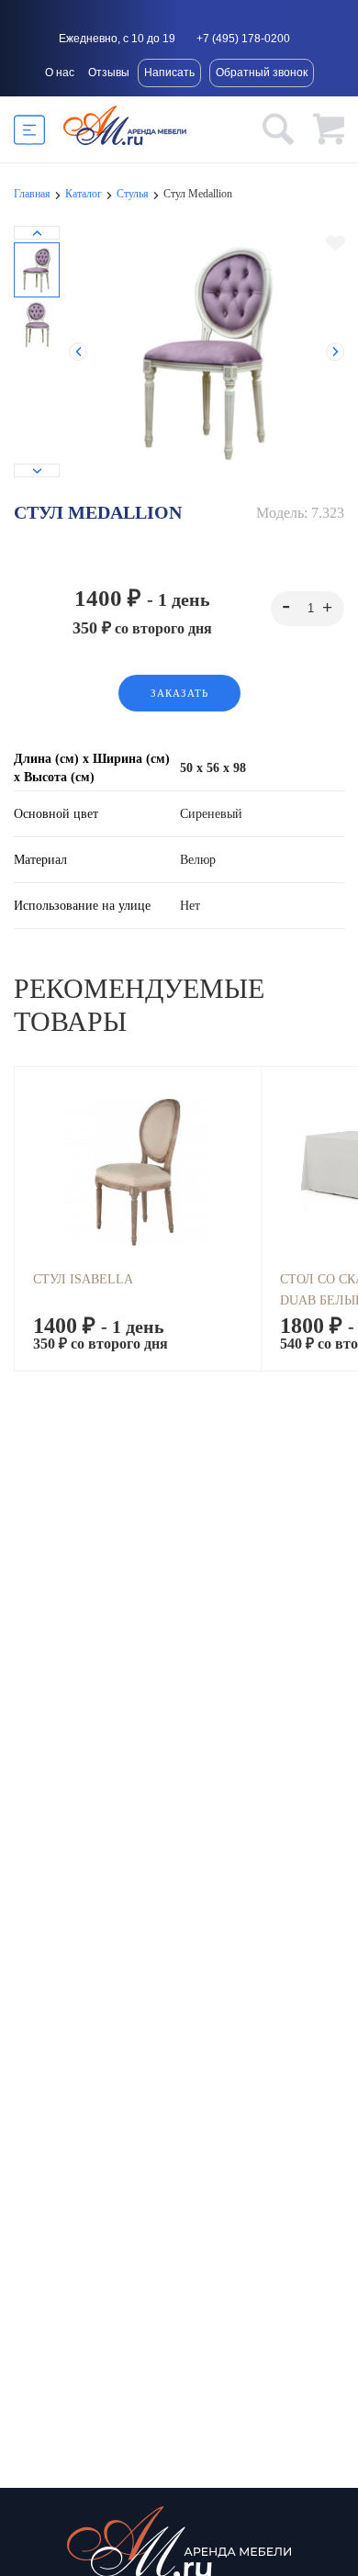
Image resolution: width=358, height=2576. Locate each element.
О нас (60, 73)
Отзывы (109, 73)
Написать (169, 73)
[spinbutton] (308, 609)
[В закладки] (336, 243)
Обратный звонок (262, 73)
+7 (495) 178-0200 (243, 39)
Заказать (179, 693)
